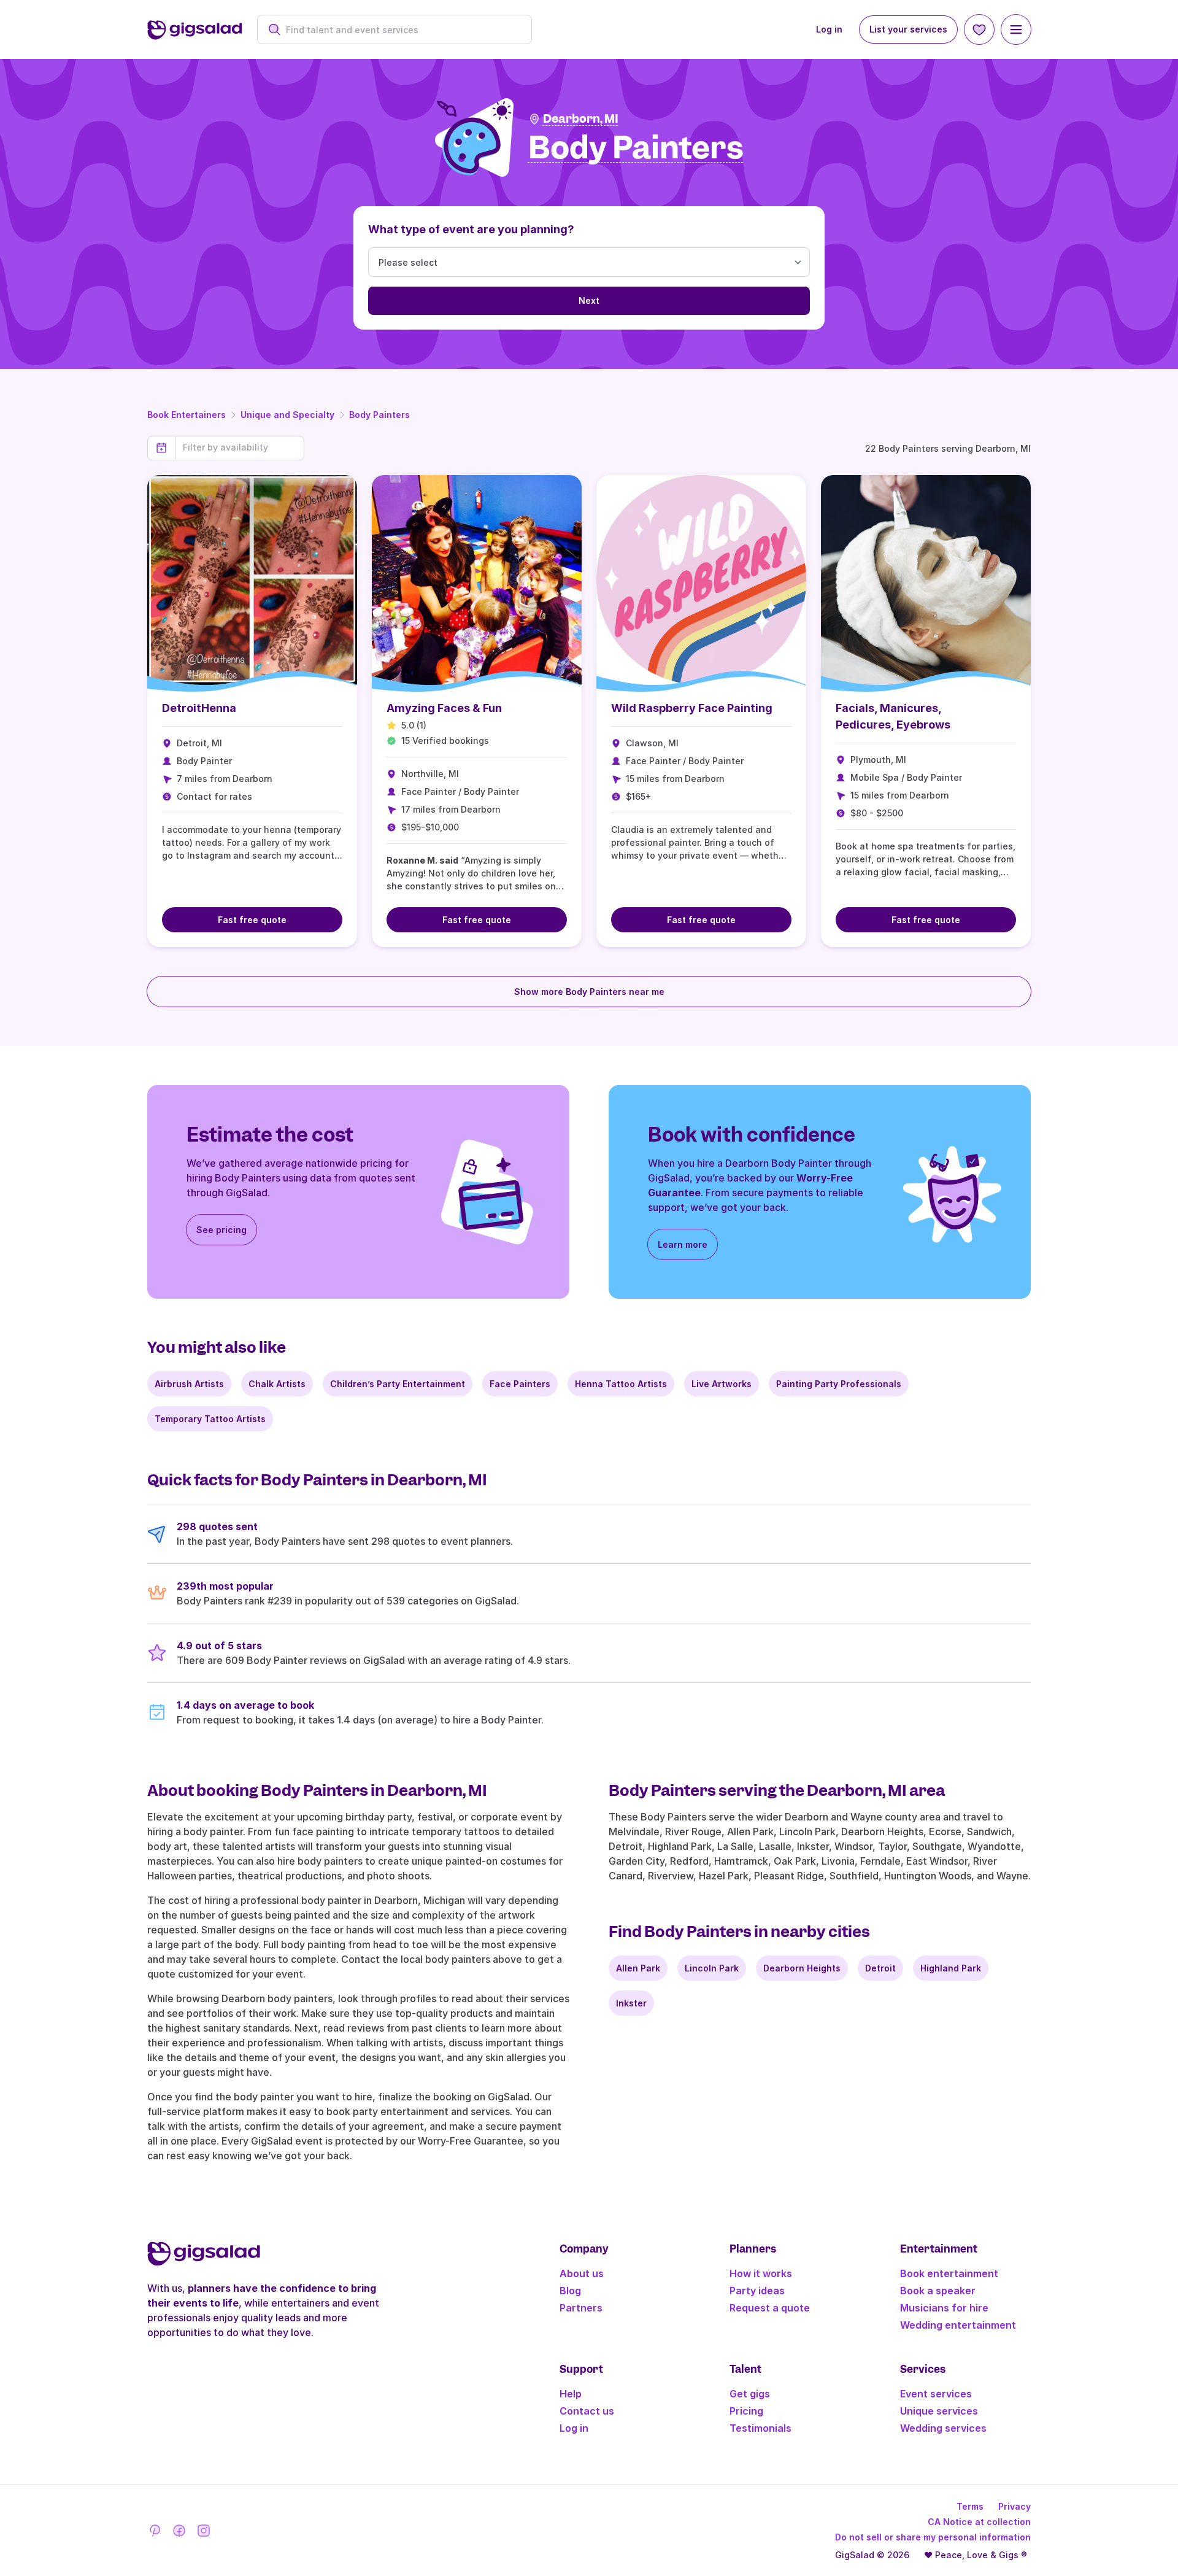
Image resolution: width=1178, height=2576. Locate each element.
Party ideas (757, 2291)
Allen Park (638, 1968)
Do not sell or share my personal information (933, 2537)
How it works (761, 2273)
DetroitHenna (199, 708)
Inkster (631, 2003)
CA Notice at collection (979, 2522)
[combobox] (401, 30)
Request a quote (770, 2308)
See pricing (221, 1230)
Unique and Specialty (287, 415)
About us (582, 2273)
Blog (570, 2291)
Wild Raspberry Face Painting (692, 708)
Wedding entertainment (958, 2325)
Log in (829, 29)
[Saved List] (979, 29)
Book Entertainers (187, 415)
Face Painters (520, 1384)
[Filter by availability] (240, 447)
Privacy (1014, 2506)
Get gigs (750, 2394)
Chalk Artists (277, 1384)
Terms (970, 2506)
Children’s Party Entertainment (398, 1384)
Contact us (587, 2411)
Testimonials (760, 2428)
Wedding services (943, 2428)
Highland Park (951, 1968)
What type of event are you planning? (471, 229)
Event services (936, 2394)
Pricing (746, 2411)
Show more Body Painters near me (589, 992)
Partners (581, 2308)
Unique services (939, 2411)
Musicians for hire (944, 2308)
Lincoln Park (712, 1968)
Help (571, 2394)
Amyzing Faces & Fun (444, 708)
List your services (908, 29)
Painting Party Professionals (839, 1384)
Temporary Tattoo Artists (210, 1419)
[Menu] (1016, 29)
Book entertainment (949, 2273)
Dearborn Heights (802, 1968)
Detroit (880, 1968)
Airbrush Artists (189, 1384)
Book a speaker (938, 2291)
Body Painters (379, 415)
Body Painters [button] (636, 148)
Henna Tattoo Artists (621, 1384)
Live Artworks (722, 1384)
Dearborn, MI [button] (581, 119)
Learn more (683, 1244)
